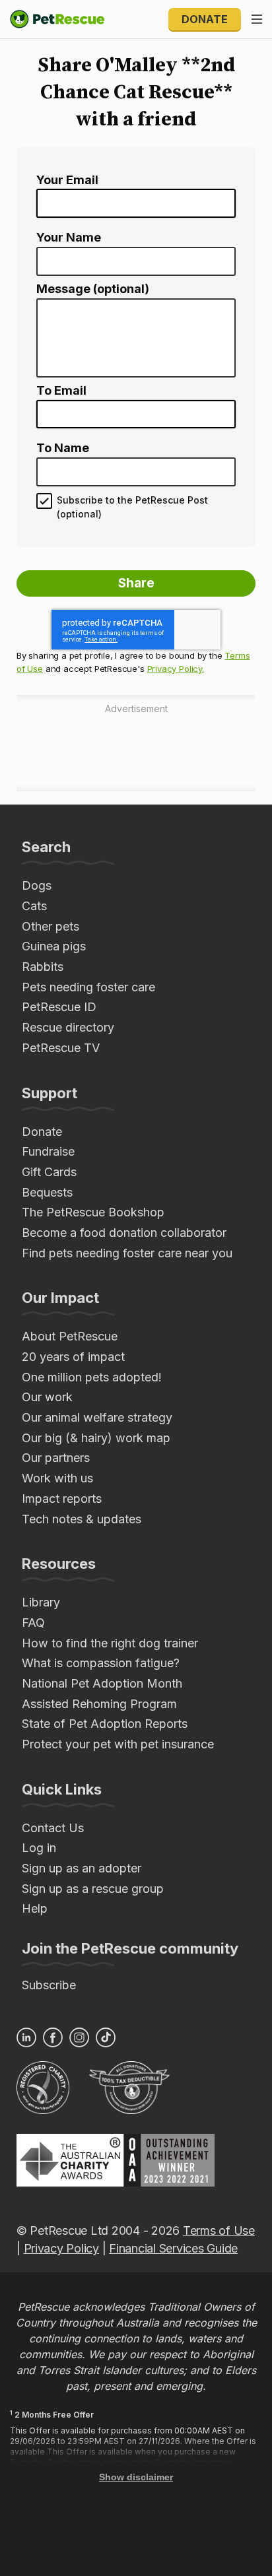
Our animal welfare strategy (97, 1417)
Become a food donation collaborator (124, 1233)
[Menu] (257, 19)
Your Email (67, 180)
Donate (205, 19)
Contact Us (53, 1828)
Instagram (79, 2037)
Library (41, 1602)
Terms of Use (219, 2230)
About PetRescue (70, 1336)
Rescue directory (68, 1027)
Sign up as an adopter (82, 1868)
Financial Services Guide (173, 2248)
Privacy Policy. (176, 669)
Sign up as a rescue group (93, 1889)
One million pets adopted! (92, 1377)
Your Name (69, 238)
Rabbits (43, 967)
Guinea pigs (54, 946)
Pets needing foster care (88, 987)
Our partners (56, 1458)
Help (35, 1908)
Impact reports (62, 1499)
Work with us (57, 1478)
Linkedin (26, 2037)
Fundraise (48, 1151)
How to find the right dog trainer (110, 1643)
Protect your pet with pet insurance (118, 1744)
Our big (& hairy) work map (96, 1438)
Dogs (37, 885)
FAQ (33, 1623)
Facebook (53, 2037)
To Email (61, 391)
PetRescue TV (61, 1048)
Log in (39, 1848)
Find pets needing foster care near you (127, 1253)
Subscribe (49, 1985)
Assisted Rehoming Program (99, 1704)
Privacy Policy (61, 2248)
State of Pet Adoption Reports (105, 1724)
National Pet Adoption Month (102, 1683)
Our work (47, 1397)
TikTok (106, 2037)
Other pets (51, 926)
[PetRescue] (57, 19)
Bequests (47, 1192)
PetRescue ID (59, 1007)
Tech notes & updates (82, 1519)
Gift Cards (49, 1172)
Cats (34, 906)
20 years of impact (73, 1357)
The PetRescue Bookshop (93, 1212)
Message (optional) (93, 289)
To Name (63, 448)
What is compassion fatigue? (101, 1663)
